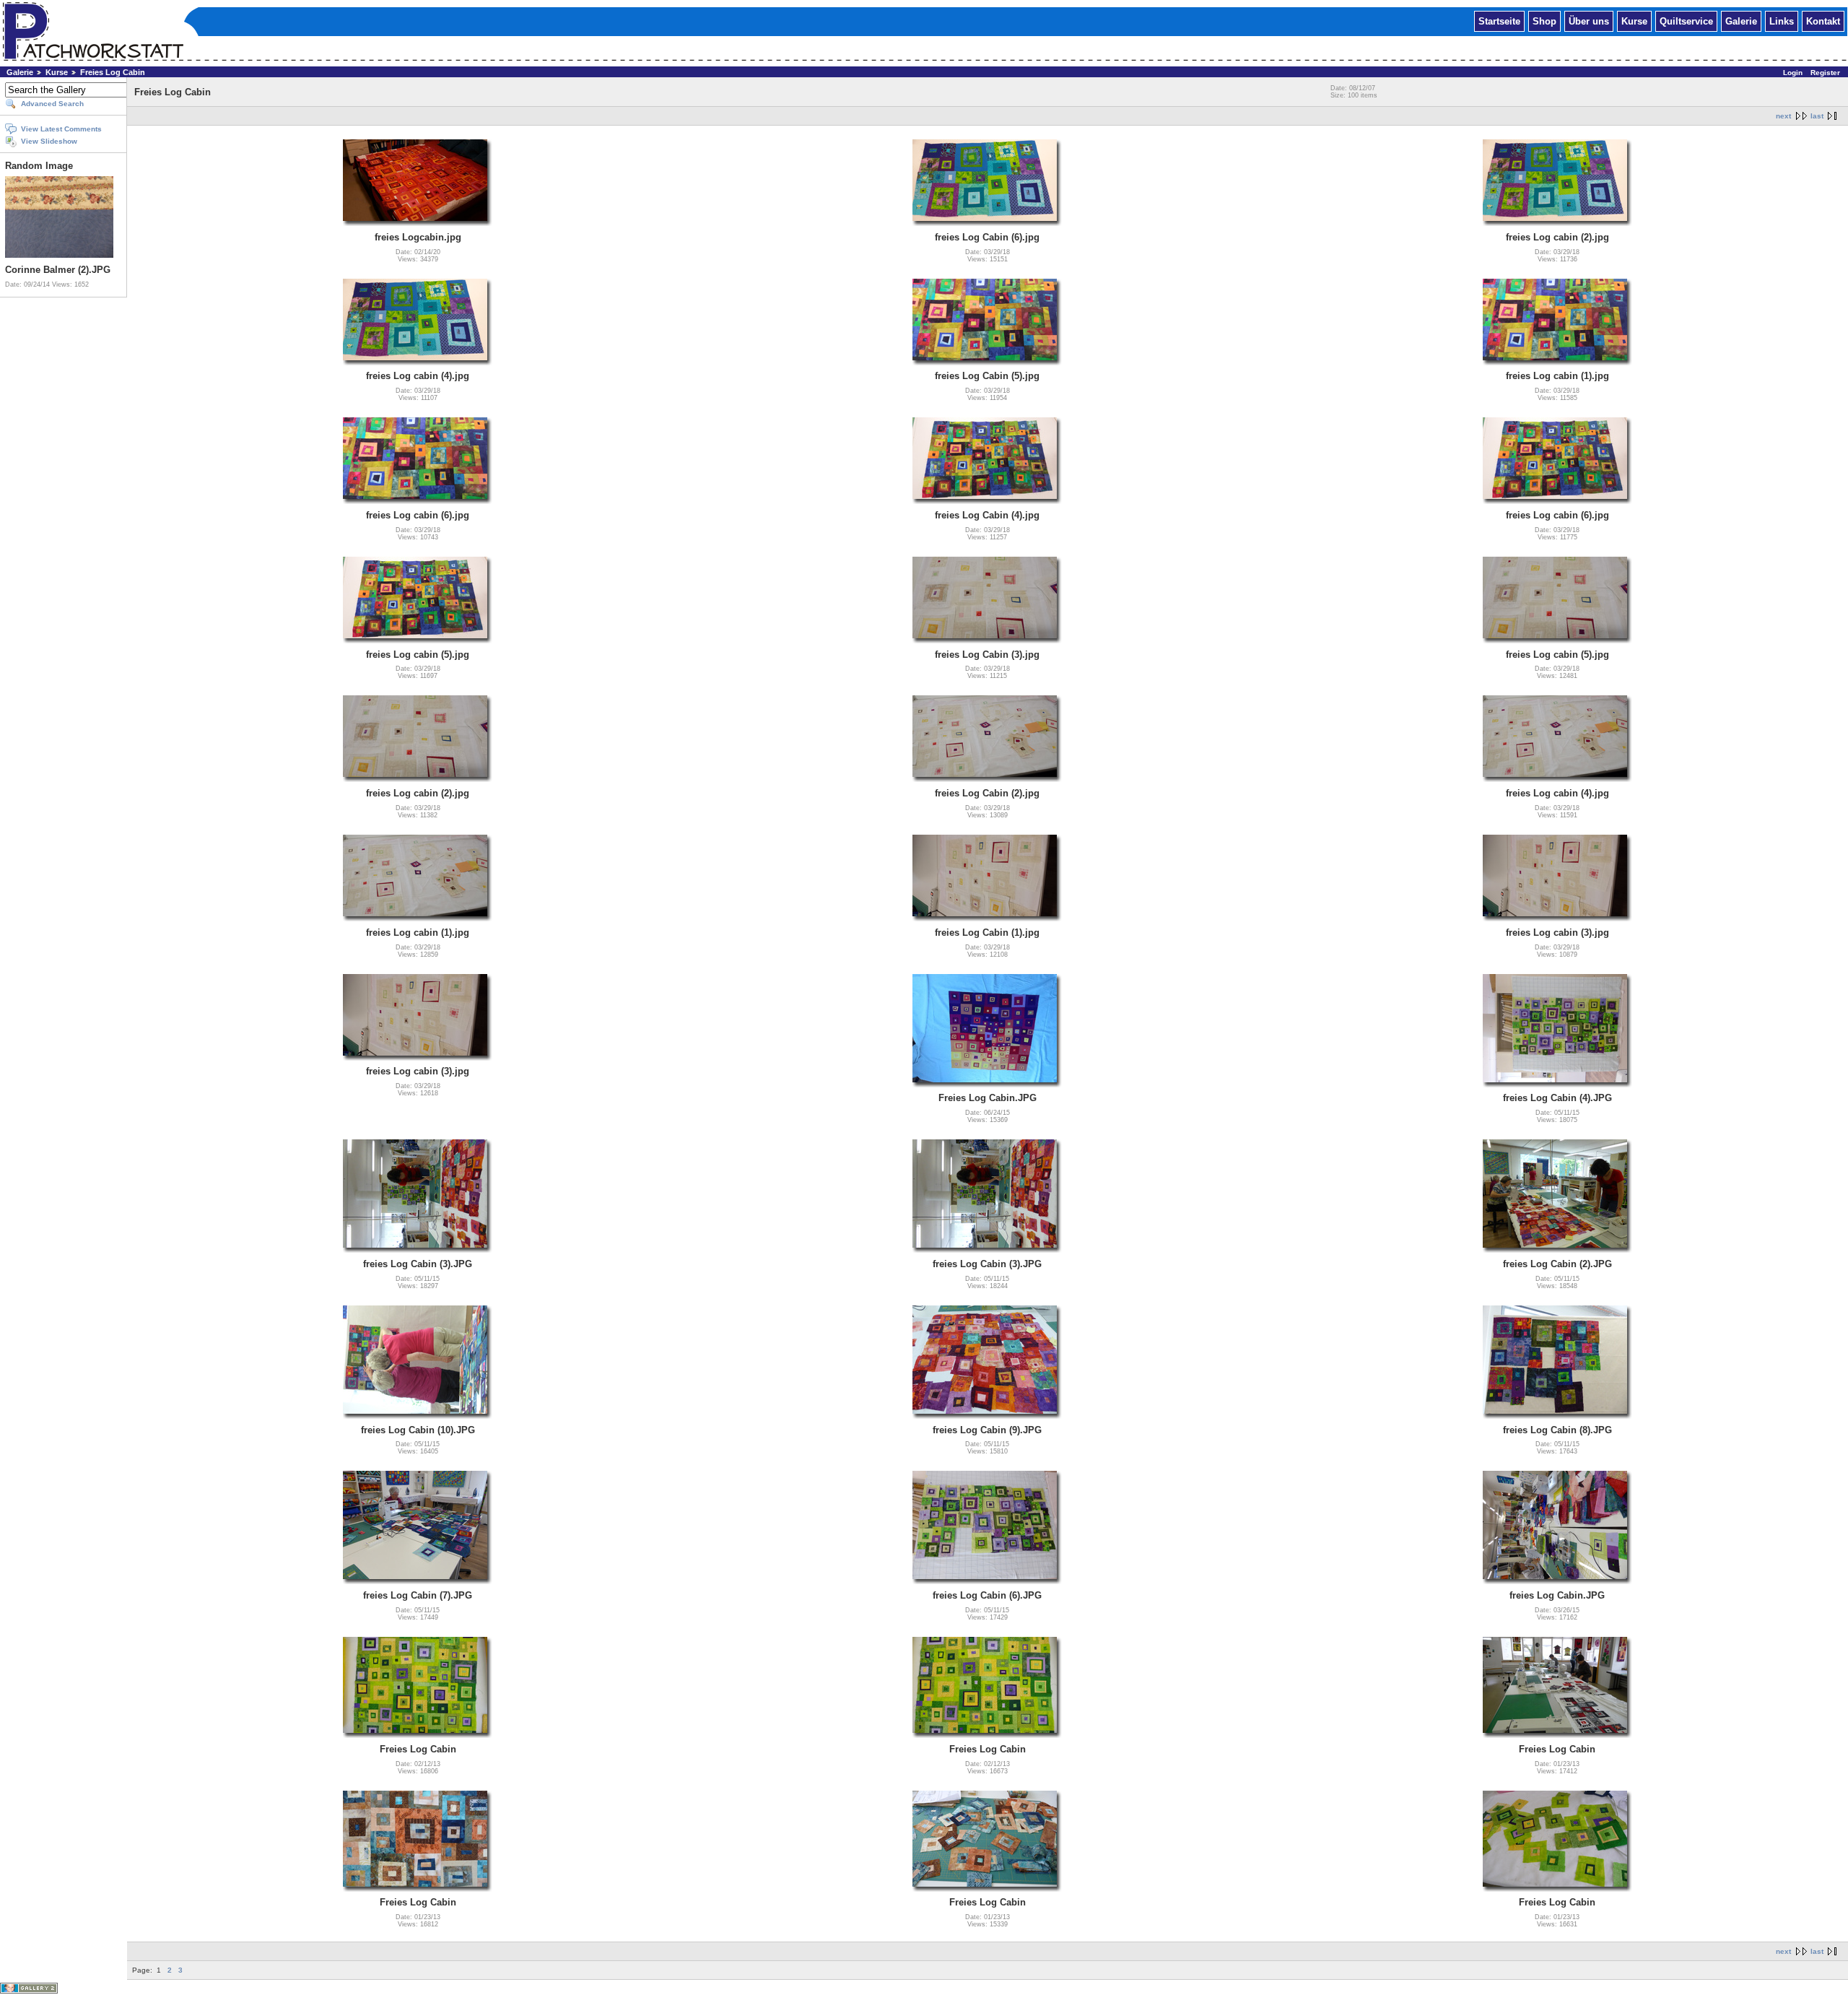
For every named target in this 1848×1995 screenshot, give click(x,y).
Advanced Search (52, 104)
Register (1825, 73)
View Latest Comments (61, 129)
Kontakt (1823, 21)
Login (1793, 73)
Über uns (1589, 21)
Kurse (1634, 21)
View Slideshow (49, 141)
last (1817, 116)
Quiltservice (1686, 21)
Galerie (1741, 21)
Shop (1544, 21)
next (1783, 116)
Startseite (1499, 21)
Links (1782, 21)
